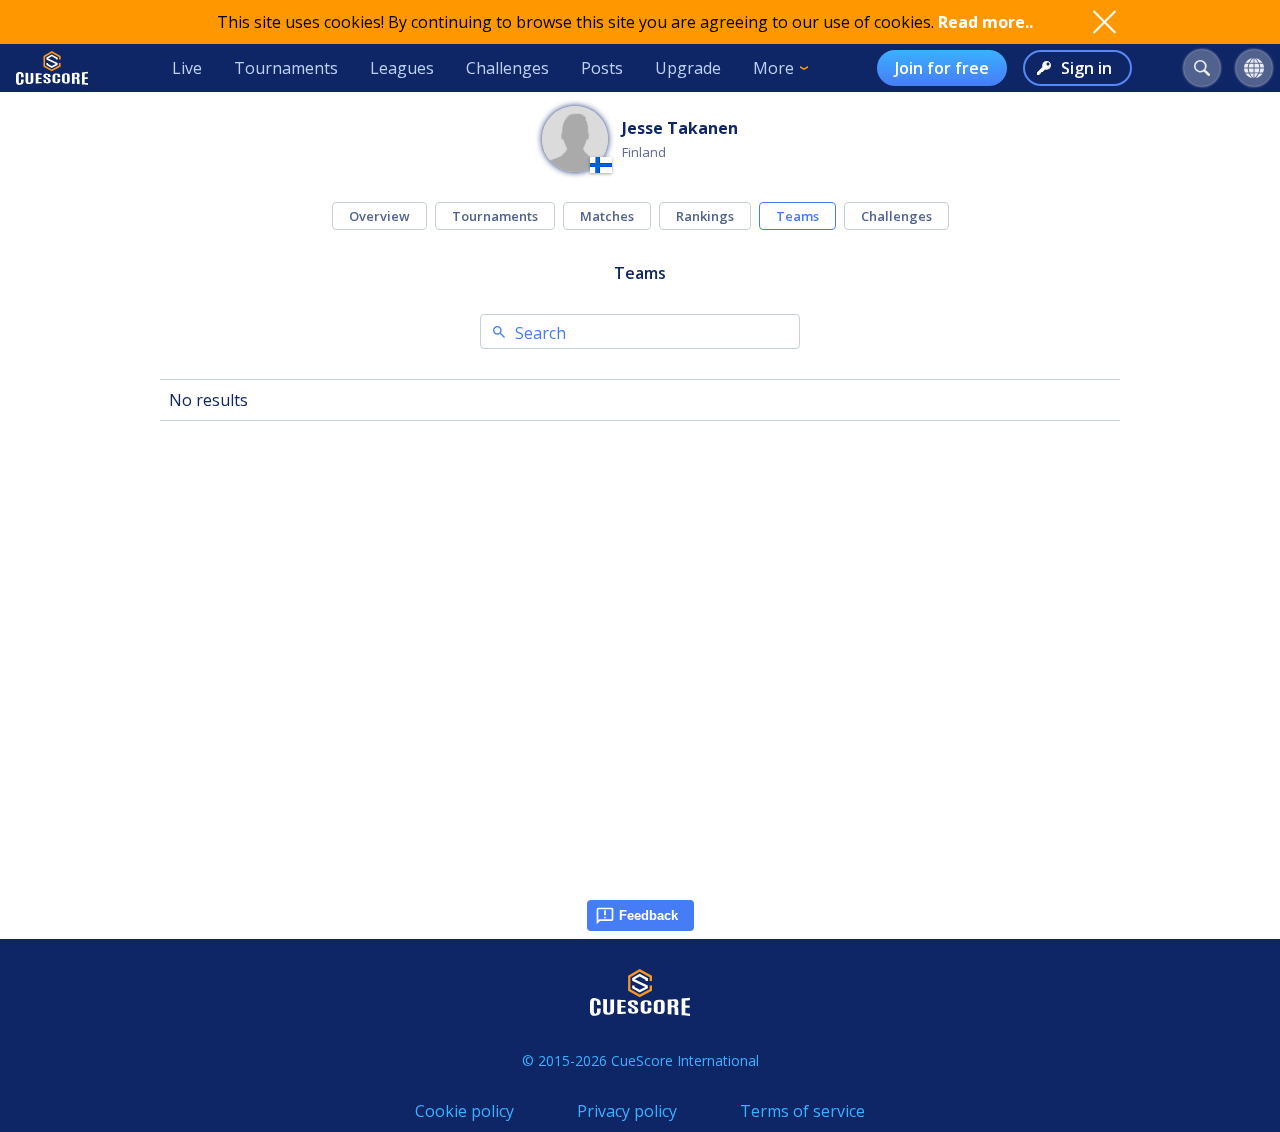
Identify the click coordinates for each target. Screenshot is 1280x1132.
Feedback (648, 915)
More (773, 68)
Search (540, 333)
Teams (797, 216)
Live (187, 68)
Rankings (705, 216)
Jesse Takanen (680, 128)
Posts (602, 68)
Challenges (507, 68)
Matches (607, 216)
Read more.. (985, 22)
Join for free (942, 68)
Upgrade (688, 68)
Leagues (402, 68)
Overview (379, 216)
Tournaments (286, 68)
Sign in (1086, 68)
